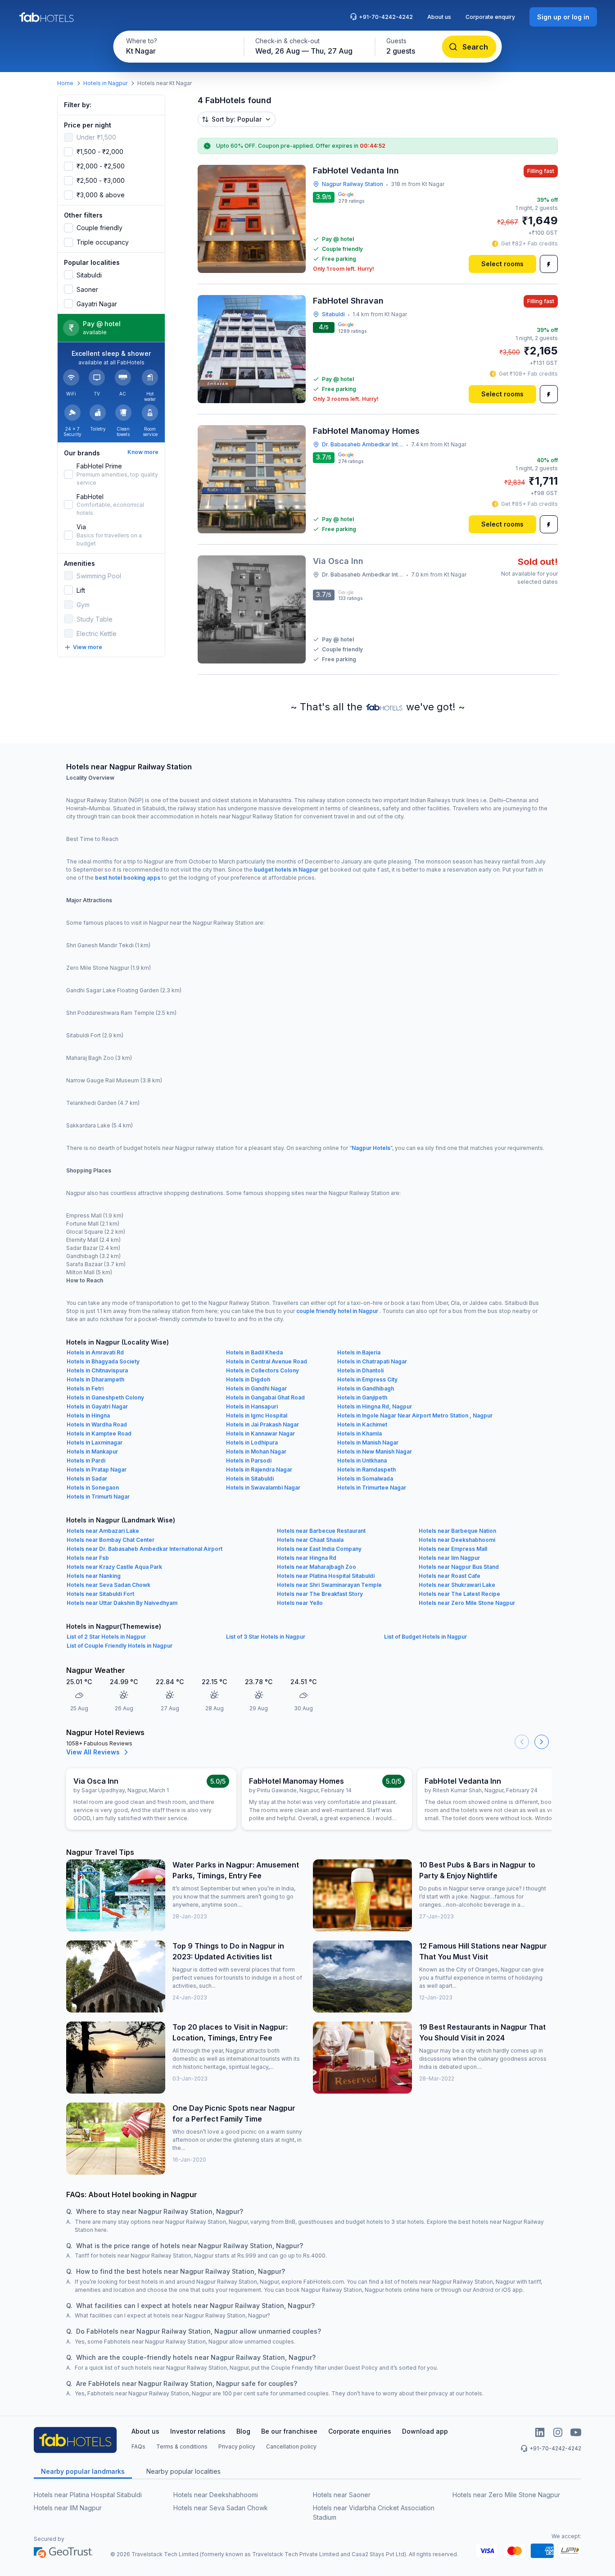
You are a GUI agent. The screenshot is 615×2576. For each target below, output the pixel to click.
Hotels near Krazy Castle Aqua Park (114, 1567)
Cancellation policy (291, 2447)
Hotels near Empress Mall (453, 1549)
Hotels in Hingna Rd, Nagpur (375, 1406)
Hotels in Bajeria (359, 1352)
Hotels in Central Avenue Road (267, 1361)
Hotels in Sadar (87, 1479)
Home (65, 83)
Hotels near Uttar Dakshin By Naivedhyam (122, 1603)
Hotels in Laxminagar (95, 1442)
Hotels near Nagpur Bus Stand (459, 1567)
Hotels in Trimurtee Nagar (372, 1488)
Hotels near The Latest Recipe (459, 1594)
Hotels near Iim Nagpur (449, 1558)
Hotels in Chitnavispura (97, 1370)
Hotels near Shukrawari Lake (457, 1585)
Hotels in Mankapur (92, 1452)
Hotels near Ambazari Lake (103, 1531)
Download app (425, 2431)
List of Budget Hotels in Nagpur (425, 1637)
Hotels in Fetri (85, 1388)
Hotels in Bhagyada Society (103, 1361)
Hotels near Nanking (94, 1576)
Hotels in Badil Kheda (254, 1352)
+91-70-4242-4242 (386, 17)
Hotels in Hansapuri (252, 1406)
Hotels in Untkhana (362, 1461)
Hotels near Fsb (88, 1558)
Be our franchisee (289, 2431)
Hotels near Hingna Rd (307, 1558)
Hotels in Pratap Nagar (97, 1470)
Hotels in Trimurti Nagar (98, 1497)
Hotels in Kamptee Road (99, 1433)
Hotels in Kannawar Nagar (260, 1433)
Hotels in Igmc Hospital (257, 1415)
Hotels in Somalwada (365, 1479)
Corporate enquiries (360, 2431)
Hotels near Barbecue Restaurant (321, 1531)
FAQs (138, 2447)
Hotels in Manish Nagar (368, 1442)
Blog (243, 2431)
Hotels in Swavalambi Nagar (263, 1488)
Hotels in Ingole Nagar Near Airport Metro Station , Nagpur (415, 1415)
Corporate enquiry (490, 17)
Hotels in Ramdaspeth (366, 1470)
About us (439, 17)
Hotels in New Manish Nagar (375, 1452)
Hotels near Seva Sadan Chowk (109, 1585)
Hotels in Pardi (86, 1461)
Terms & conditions (182, 2447)
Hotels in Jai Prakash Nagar (262, 1424)
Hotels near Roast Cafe (450, 1576)
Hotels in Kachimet (362, 1424)
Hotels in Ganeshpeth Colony (105, 1397)
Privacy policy (237, 2447)
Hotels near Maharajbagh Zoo (317, 1567)
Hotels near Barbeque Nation (457, 1531)
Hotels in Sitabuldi (250, 1479)
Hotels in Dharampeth (95, 1379)
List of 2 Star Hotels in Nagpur (106, 1637)
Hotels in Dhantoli (360, 1370)
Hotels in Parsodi (249, 1461)
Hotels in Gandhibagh (366, 1388)
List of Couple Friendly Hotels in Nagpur (120, 1646)
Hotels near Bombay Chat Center (111, 1540)
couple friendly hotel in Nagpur (337, 1311)
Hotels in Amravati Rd (95, 1352)
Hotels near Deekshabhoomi (457, 1540)
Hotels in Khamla (360, 1433)
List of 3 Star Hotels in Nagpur (266, 1637)
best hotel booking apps (128, 878)
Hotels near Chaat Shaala (310, 1540)
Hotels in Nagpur (105, 83)
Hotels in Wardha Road (97, 1424)
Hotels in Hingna (88, 1415)
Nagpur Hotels (371, 1148)
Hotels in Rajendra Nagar (259, 1470)
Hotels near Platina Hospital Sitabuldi (326, 1576)
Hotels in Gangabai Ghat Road (265, 1397)
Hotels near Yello (300, 1603)
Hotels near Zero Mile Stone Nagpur (467, 1603)
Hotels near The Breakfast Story (320, 1594)
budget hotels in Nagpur (286, 870)
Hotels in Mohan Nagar (256, 1452)
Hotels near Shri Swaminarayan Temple (329, 1585)
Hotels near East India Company (319, 1549)
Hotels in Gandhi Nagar (256, 1388)
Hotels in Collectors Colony (262, 1370)
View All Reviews (93, 1752)
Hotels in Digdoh (248, 1379)
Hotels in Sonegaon (93, 1488)
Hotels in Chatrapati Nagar (372, 1361)
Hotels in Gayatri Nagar (97, 1406)
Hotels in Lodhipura (252, 1442)
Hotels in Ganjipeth (362, 1397)
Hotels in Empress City (367, 1379)
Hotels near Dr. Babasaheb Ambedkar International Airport (145, 1549)
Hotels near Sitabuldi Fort (100, 1594)
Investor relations (198, 2431)
